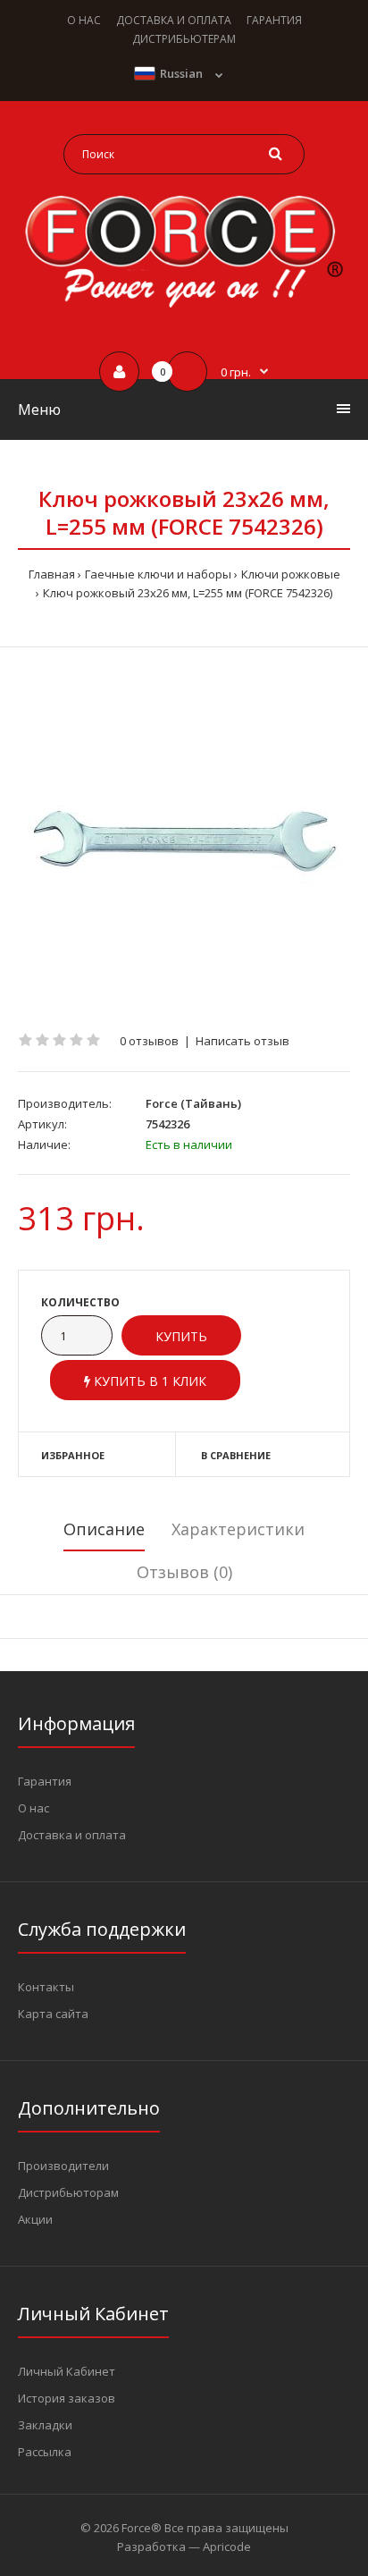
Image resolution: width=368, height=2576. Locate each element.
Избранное (73, 1455)
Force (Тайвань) (193, 1103)
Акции (35, 2219)
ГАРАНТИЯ (274, 20)
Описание (104, 1529)
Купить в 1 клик (148, 1381)
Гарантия (45, 1781)
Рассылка (45, 2452)
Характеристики (238, 1529)
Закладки (45, 2425)
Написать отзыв (243, 1041)
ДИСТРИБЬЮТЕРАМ (184, 39)
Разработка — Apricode (184, 2546)
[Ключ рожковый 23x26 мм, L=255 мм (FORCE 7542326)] (184, 840)
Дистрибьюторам (68, 2192)
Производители (63, 2166)
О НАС (84, 20)
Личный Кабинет (67, 2371)
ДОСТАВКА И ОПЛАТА (174, 20)
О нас (33, 1808)
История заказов (67, 2398)
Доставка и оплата (72, 1835)
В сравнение (236, 1455)
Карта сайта (53, 2014)
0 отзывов (149, 1041)
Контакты (46, 1987)
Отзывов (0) (184, 1572)
